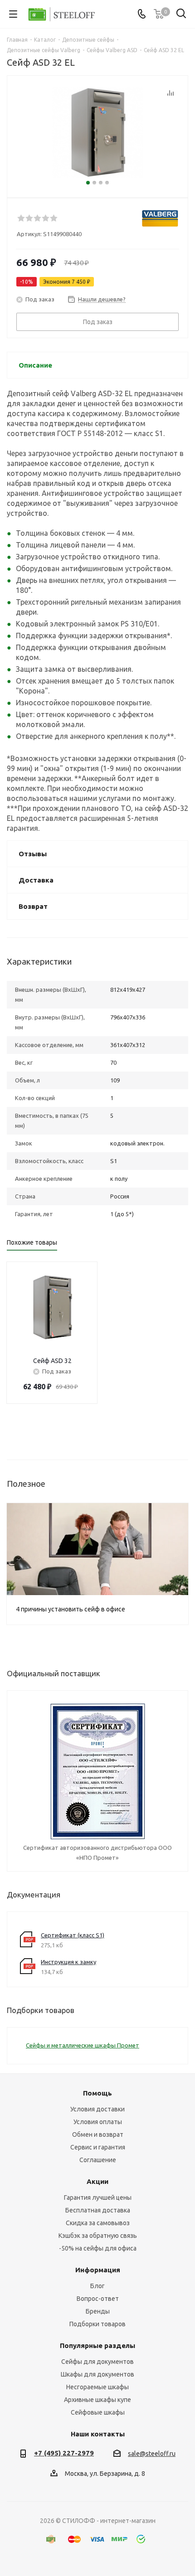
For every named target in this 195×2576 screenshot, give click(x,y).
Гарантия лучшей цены (98, 2198)
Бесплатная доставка (98, 2210)
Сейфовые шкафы (98, 2412)
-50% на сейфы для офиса (98, 2248)
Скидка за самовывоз (98, 2223)
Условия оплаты (98, 2122)
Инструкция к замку (68, 1962)
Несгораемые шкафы (97, 2387)
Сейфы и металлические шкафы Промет (83, 2045)
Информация (98, 2270)
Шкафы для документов (97, 2374)
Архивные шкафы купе (97, 2400)
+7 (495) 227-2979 (64, 2453)
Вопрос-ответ (98, 2299)
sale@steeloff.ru (152, 2454)
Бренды (98, 2311)
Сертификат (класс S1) (73, 1935)
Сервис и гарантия (98, 2147)
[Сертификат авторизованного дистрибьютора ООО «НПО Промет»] (98, 1771)
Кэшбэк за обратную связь (98, 2236)
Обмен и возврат (98, 2135)
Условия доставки (97, 2109)
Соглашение (98, 2160)
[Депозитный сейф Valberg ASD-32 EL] (97, 133)
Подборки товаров (97, 2324)
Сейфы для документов (97, 2362)
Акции (97, 2181)
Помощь (97, 2093)
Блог (97, 2286)
